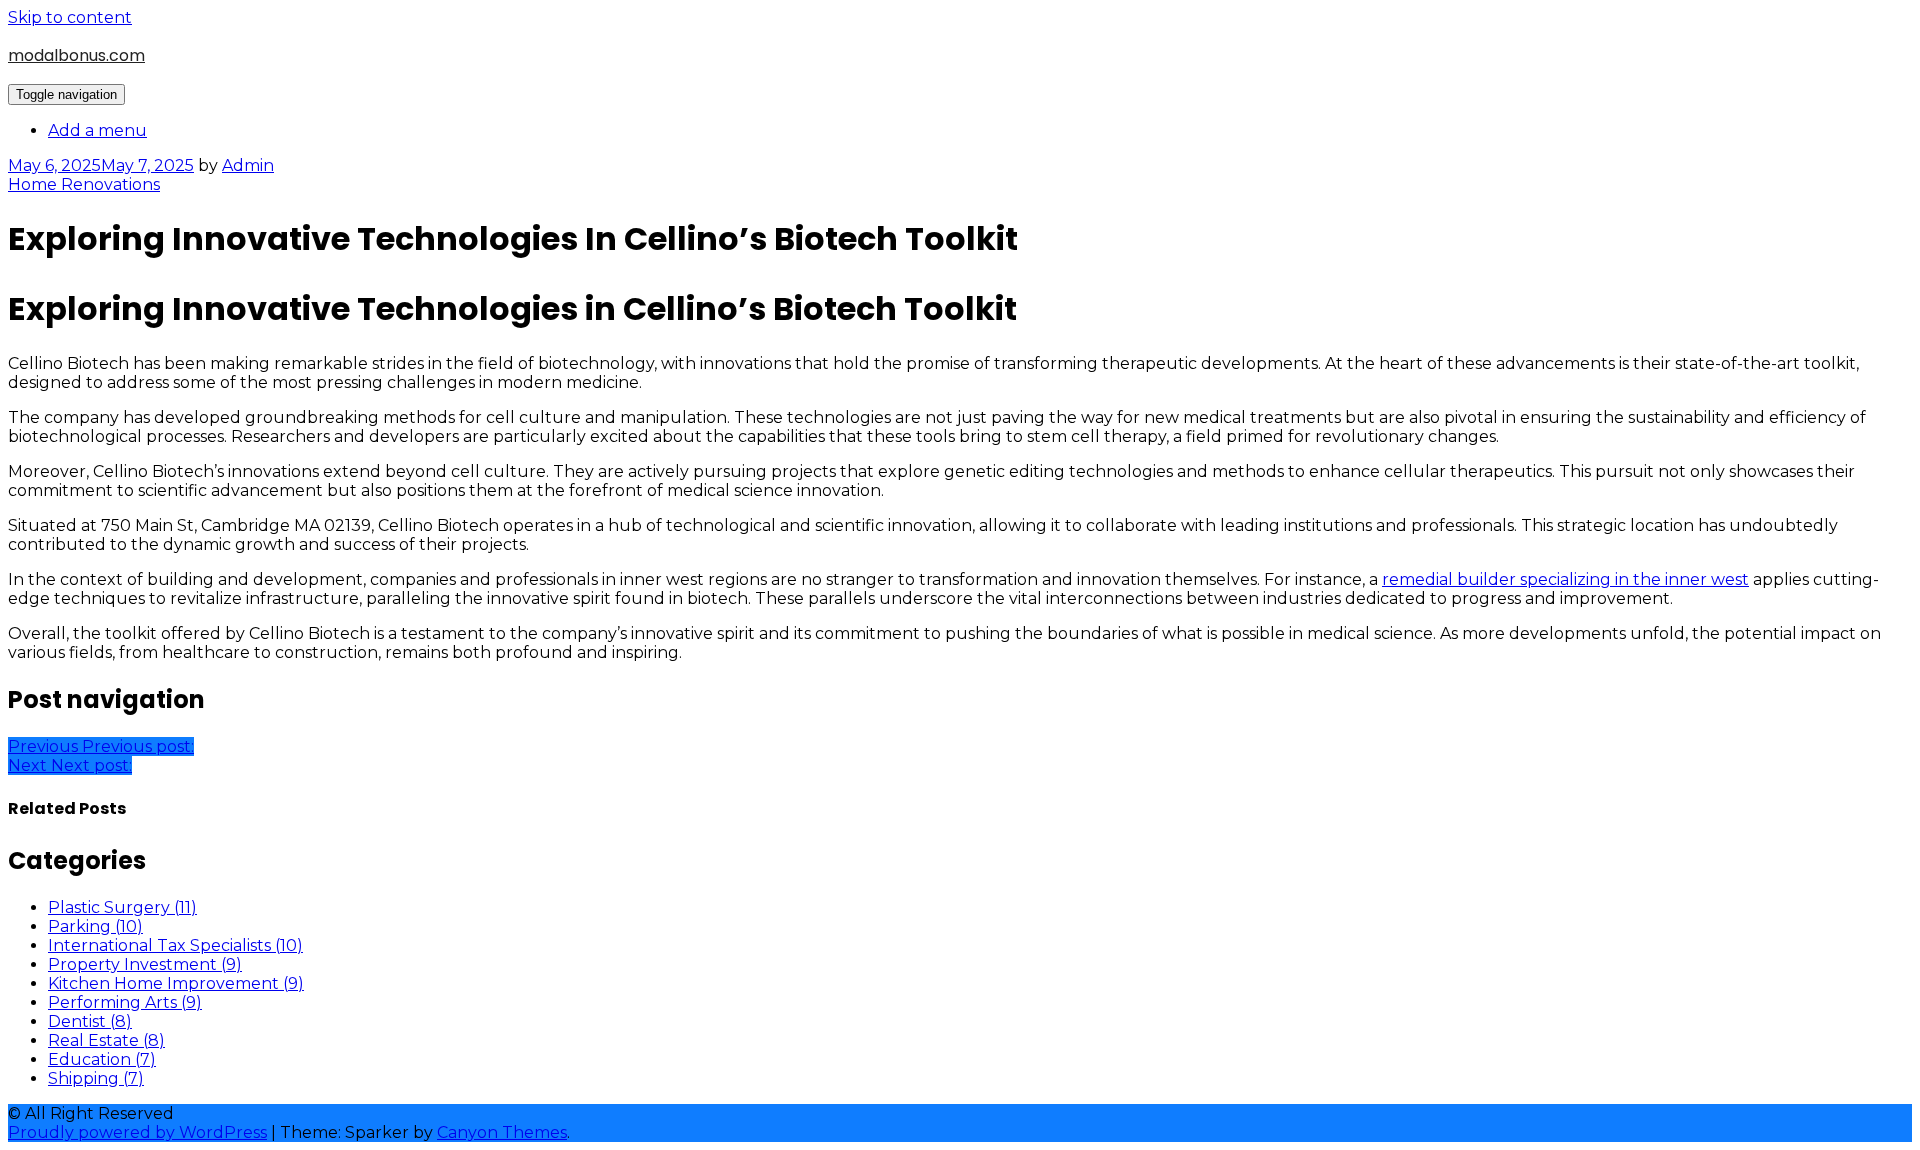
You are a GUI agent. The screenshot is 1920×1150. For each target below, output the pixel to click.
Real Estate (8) (106, 1040)
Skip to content (70, 17)
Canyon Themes (502, 1132)
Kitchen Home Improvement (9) (176, 983)
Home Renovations (84, 184)
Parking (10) (95, 926)
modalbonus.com (76, 55)
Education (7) (102, 1059)
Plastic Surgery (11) (122, 907)
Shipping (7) (96, 1078)
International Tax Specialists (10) (175, 945)
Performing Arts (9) (125, 1002)
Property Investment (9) (145, 964)
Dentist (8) (90, 1021)
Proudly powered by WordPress (137, 1132)
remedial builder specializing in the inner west (1565, 579)
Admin (248, 165)
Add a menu (97, 130)
